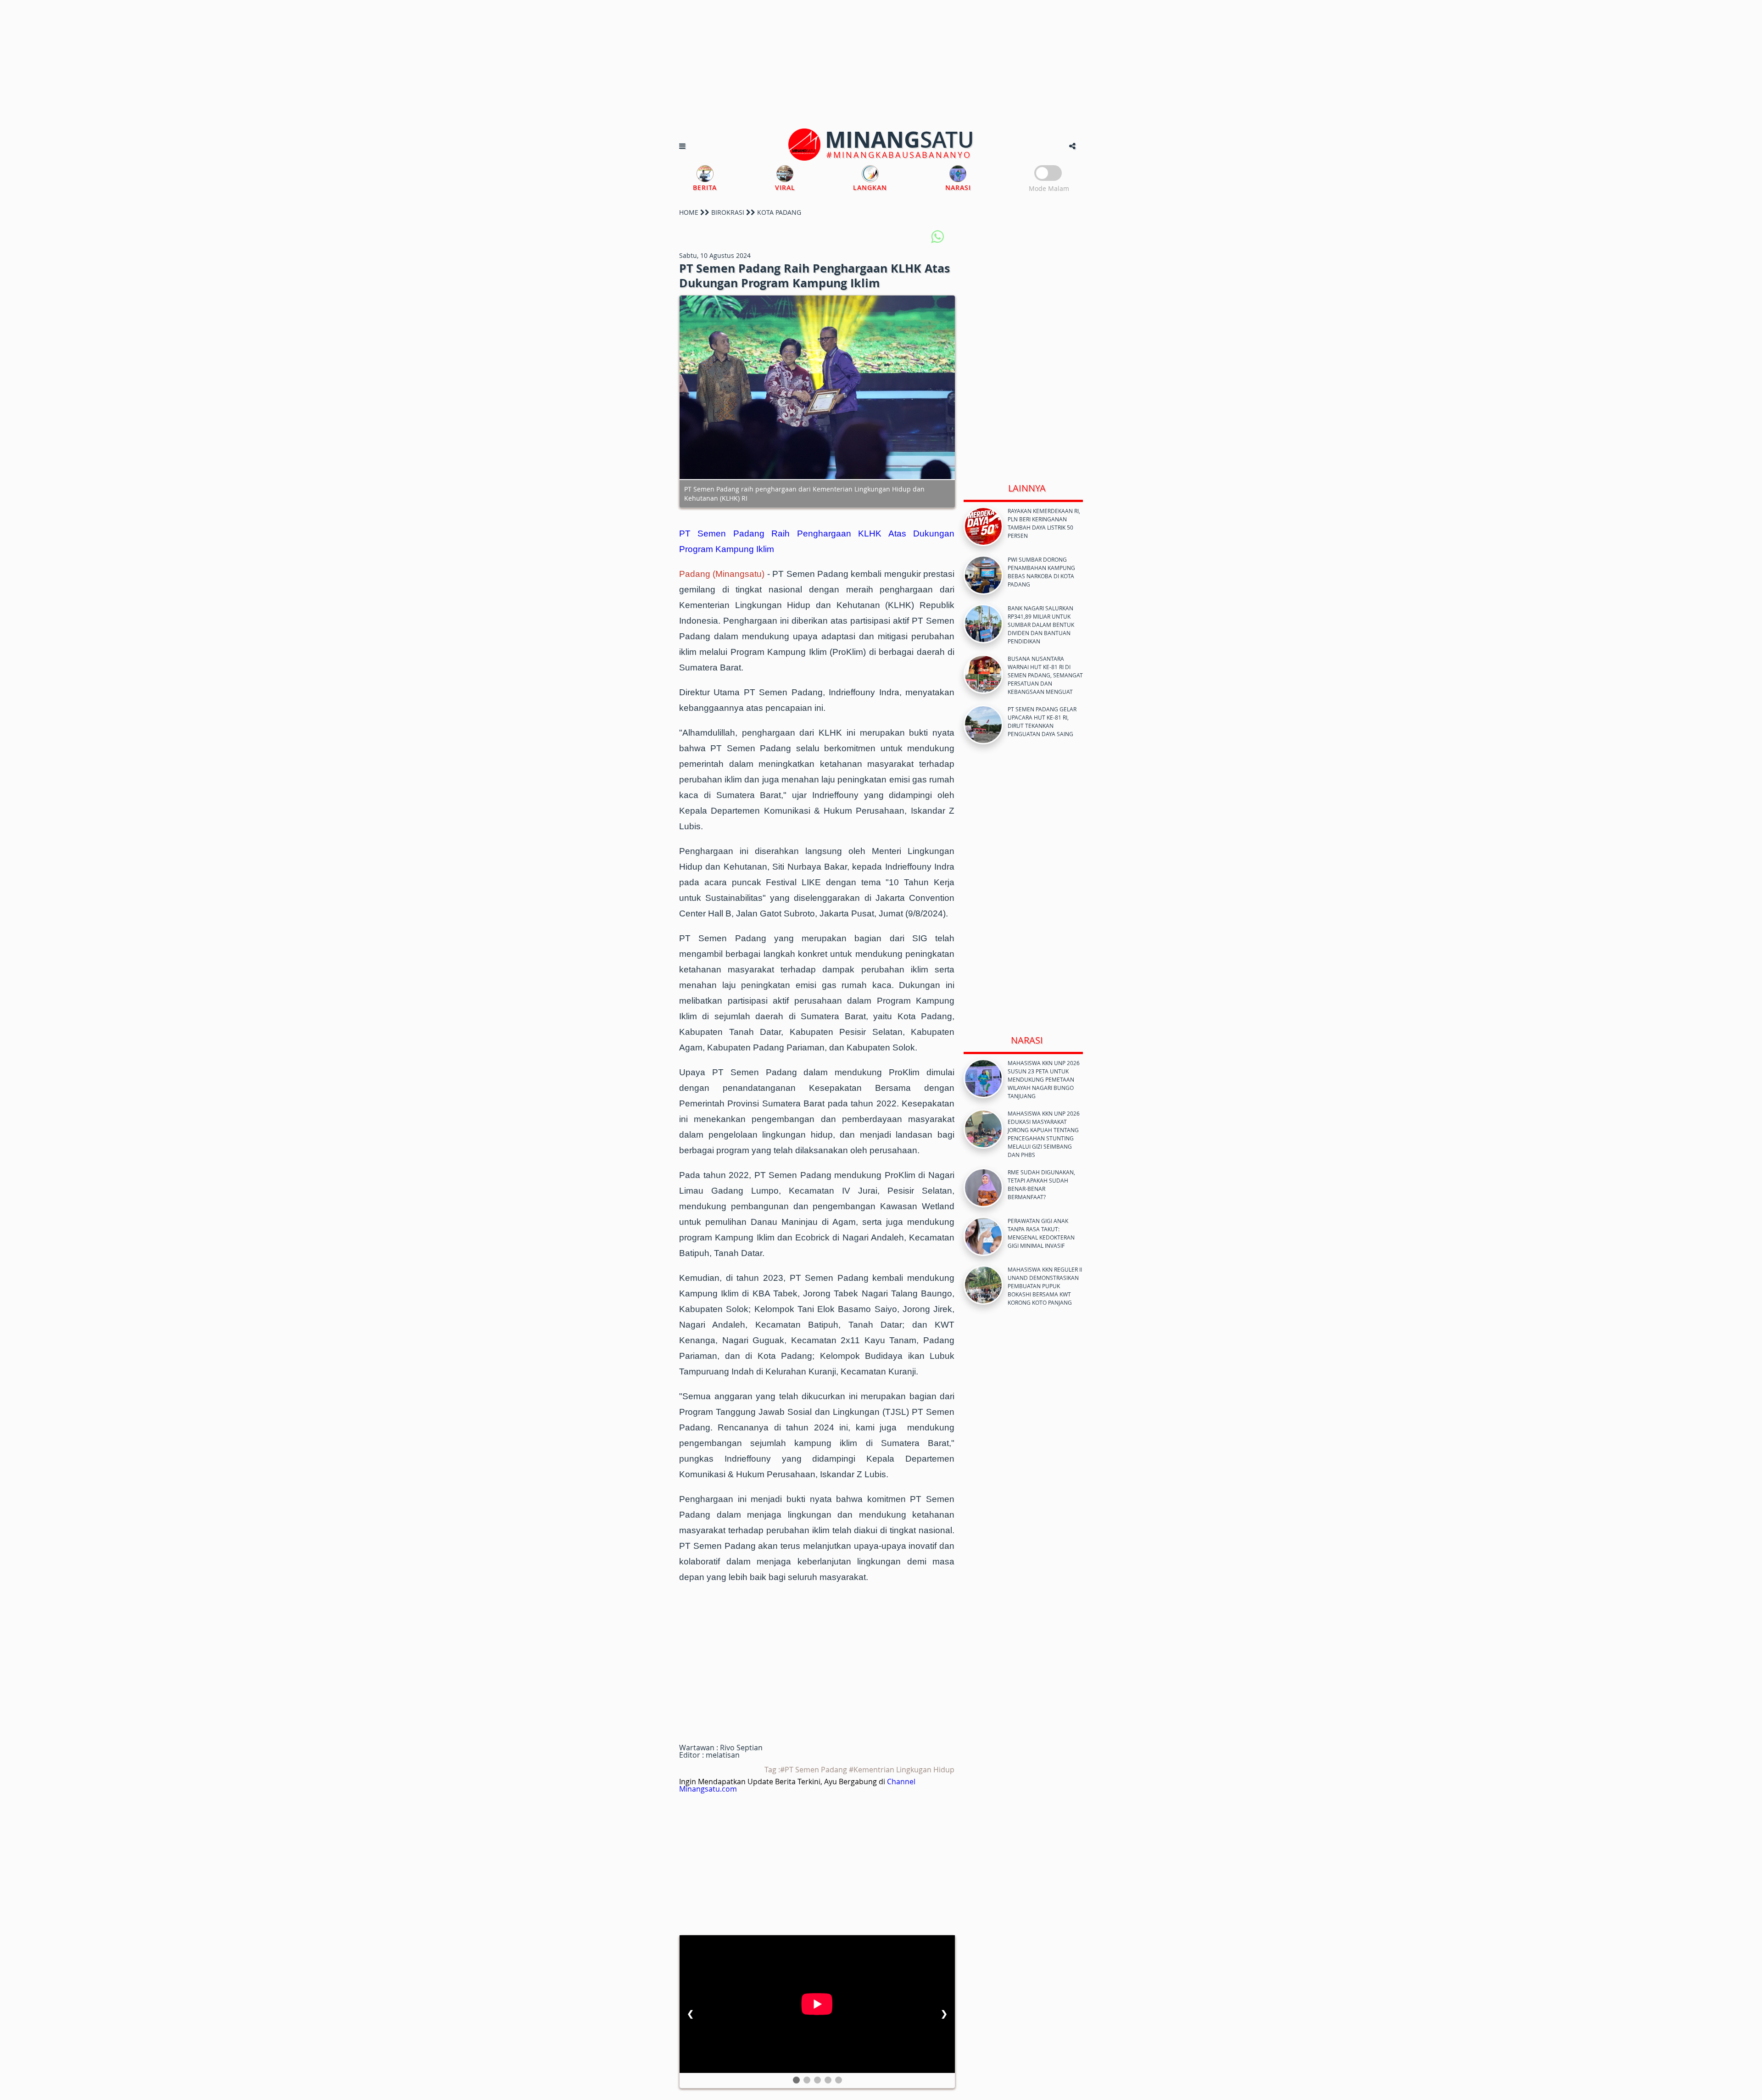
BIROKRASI (728, 212)
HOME (689, 212)
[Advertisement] (881, 64)
